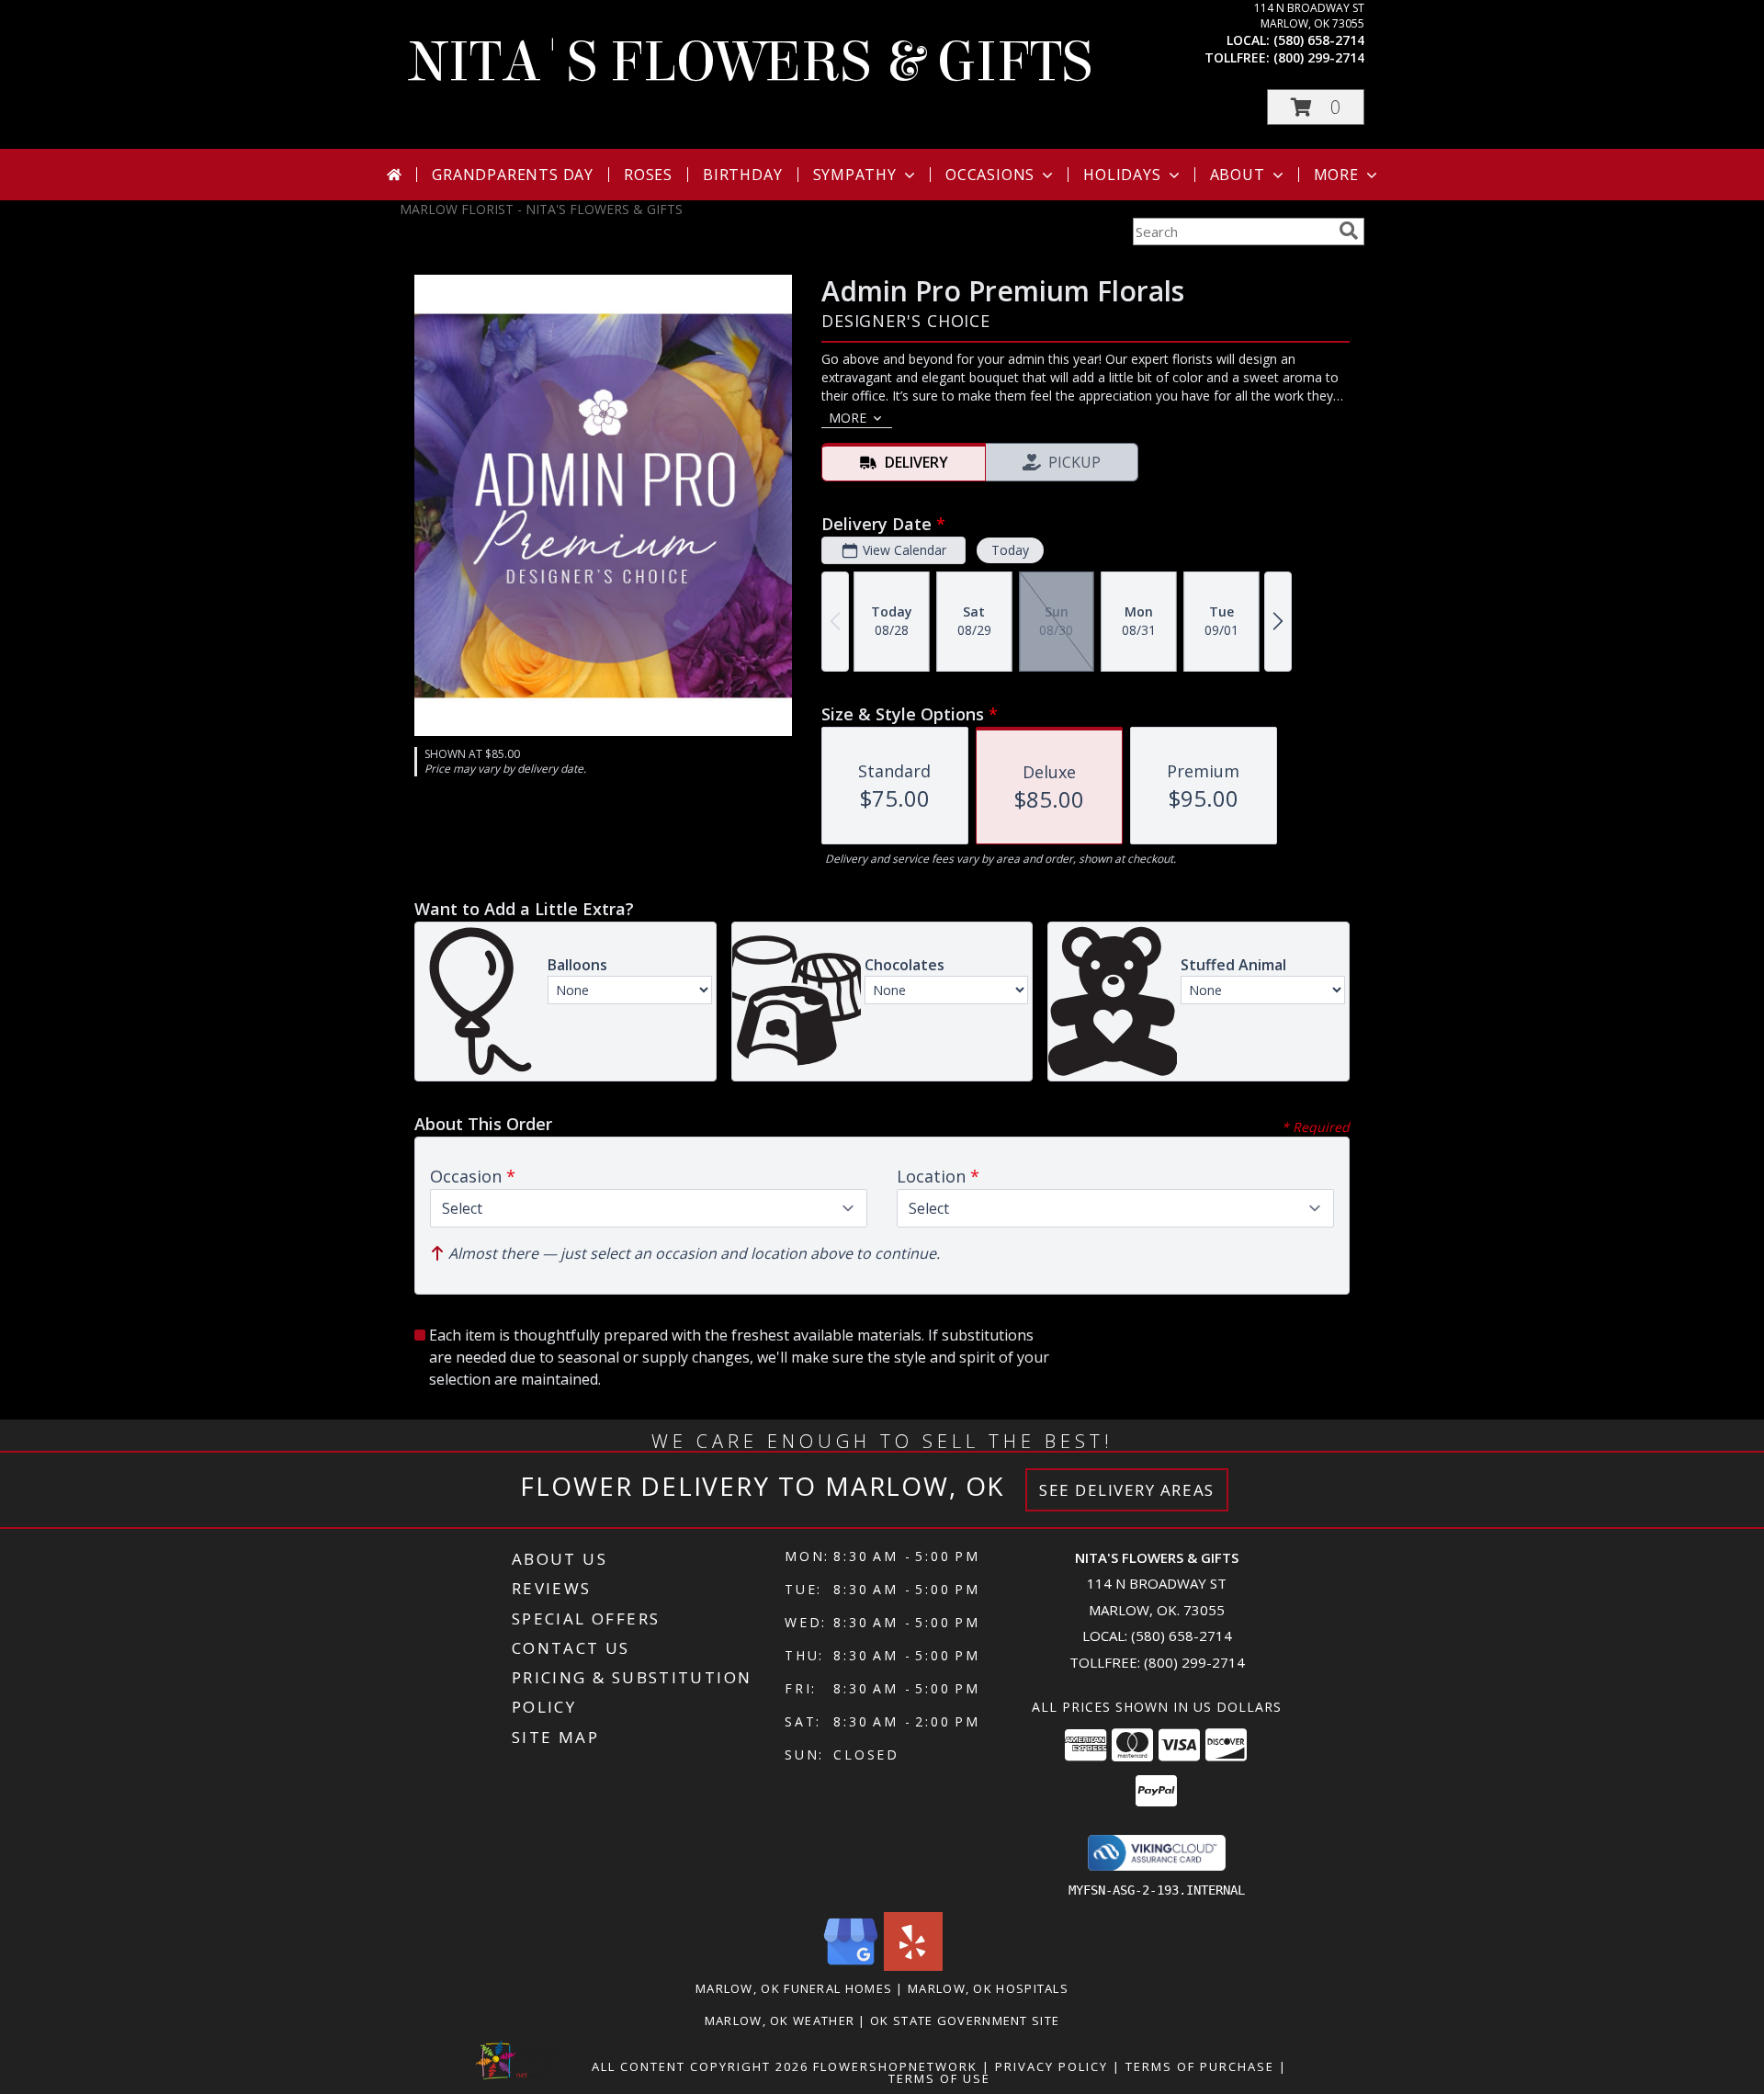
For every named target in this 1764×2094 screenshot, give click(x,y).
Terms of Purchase (1200, 2066)
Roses (648, 175)
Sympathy (855, 175)
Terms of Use (939, 2078)
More (1336, 175)
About (1238, 175)
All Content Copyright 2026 (700, 2066)
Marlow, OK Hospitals (988, 1988)
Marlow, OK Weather (780, 2020)
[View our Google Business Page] (851, 1966)
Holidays (1122, 175)
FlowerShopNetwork (895, 2066)
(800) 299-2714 (1319, 57)
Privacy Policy (1052, 2066)
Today (1010, 550)
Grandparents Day (513, 175)
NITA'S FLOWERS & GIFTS (751, 62)
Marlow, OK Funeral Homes (794, 1988)
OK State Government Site (965, 2020)
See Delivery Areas (1127, 1490)
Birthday (742, 175)
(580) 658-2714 (1319, 40)
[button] (1316, 107)
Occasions (990, 175)
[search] (1349, 231)
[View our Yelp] (913, 1966)
